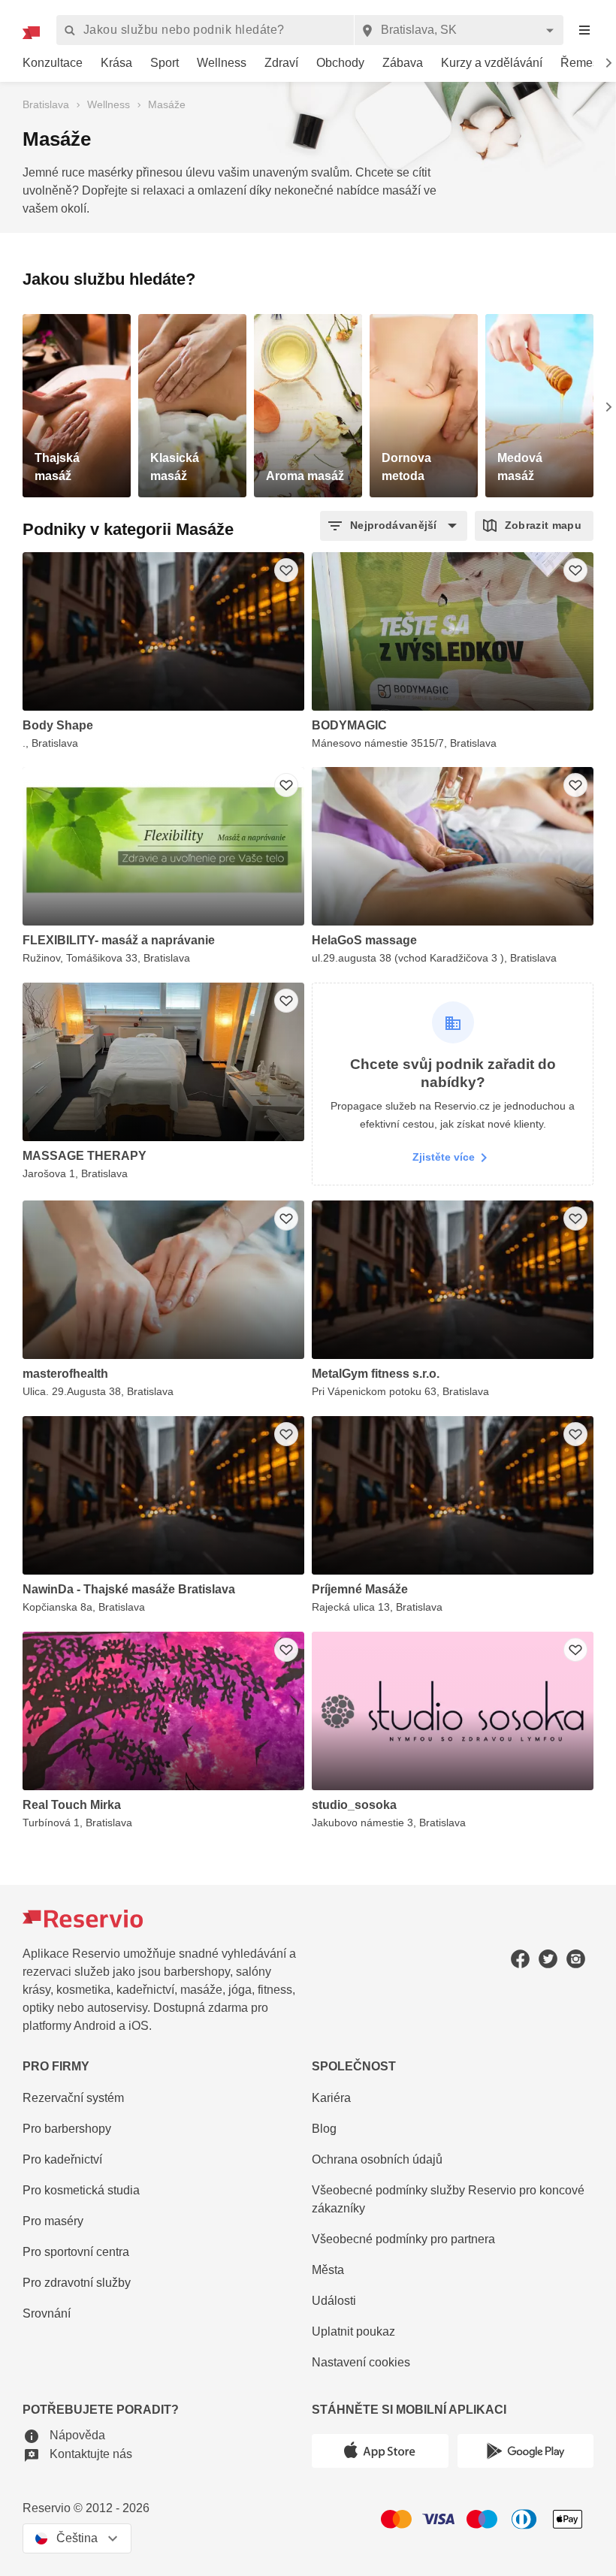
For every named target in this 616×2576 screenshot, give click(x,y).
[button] (394, 526)
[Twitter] (548, 1959)
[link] (53, 63)
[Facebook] (520, 1959)
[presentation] (584, 30)
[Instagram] (576, 1959)
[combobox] (459, 30)
